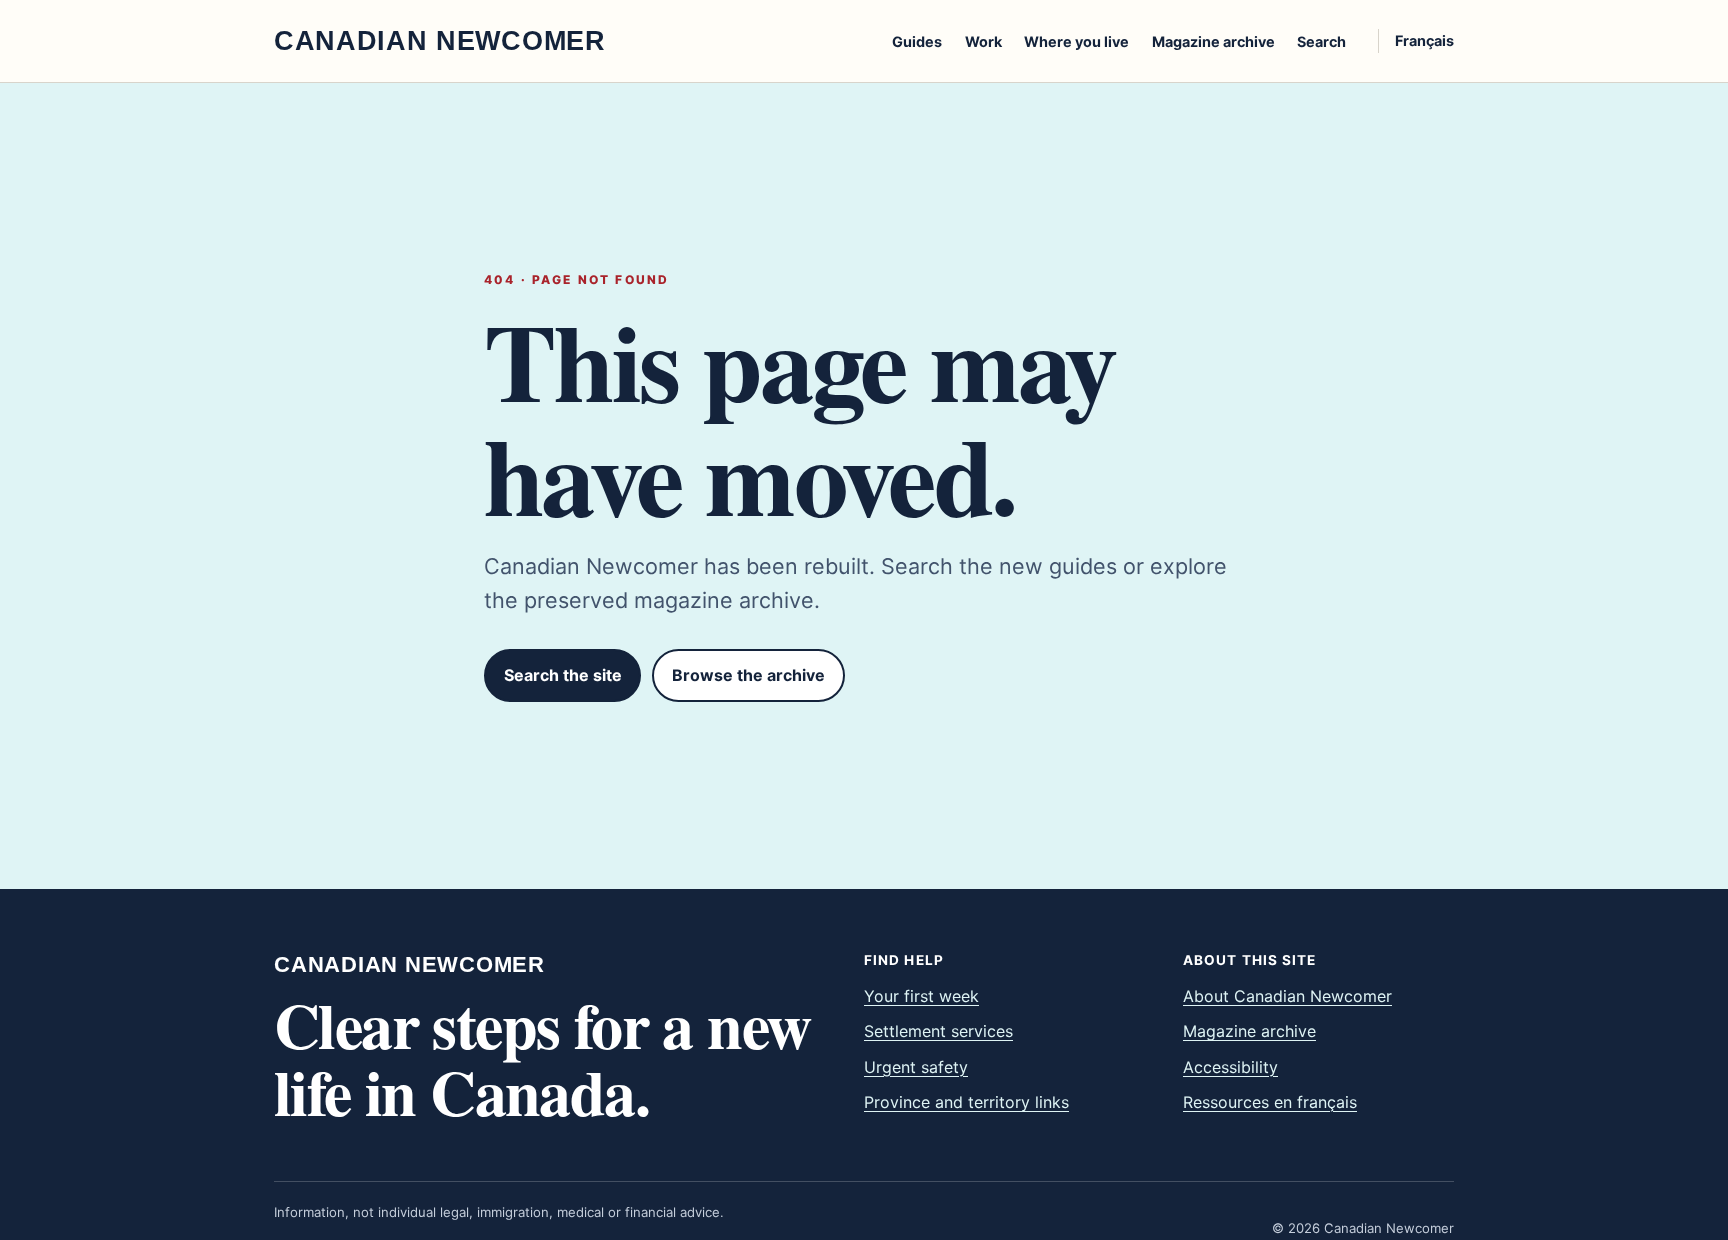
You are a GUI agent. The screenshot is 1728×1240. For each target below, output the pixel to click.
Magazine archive (1213, 41)
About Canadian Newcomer (1287, 996)
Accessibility (1230, 1067)
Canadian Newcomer (409, 965)
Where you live (1076, 41)
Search (1321, 41)
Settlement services (938, 1031)
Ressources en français (1270, 1102)
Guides (917, 41)
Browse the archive (748, 675)
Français (1424, 40)
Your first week (921, 996)
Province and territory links (966, 1102)
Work (983, 41)
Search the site (563, 675)
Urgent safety (916, 1067)
